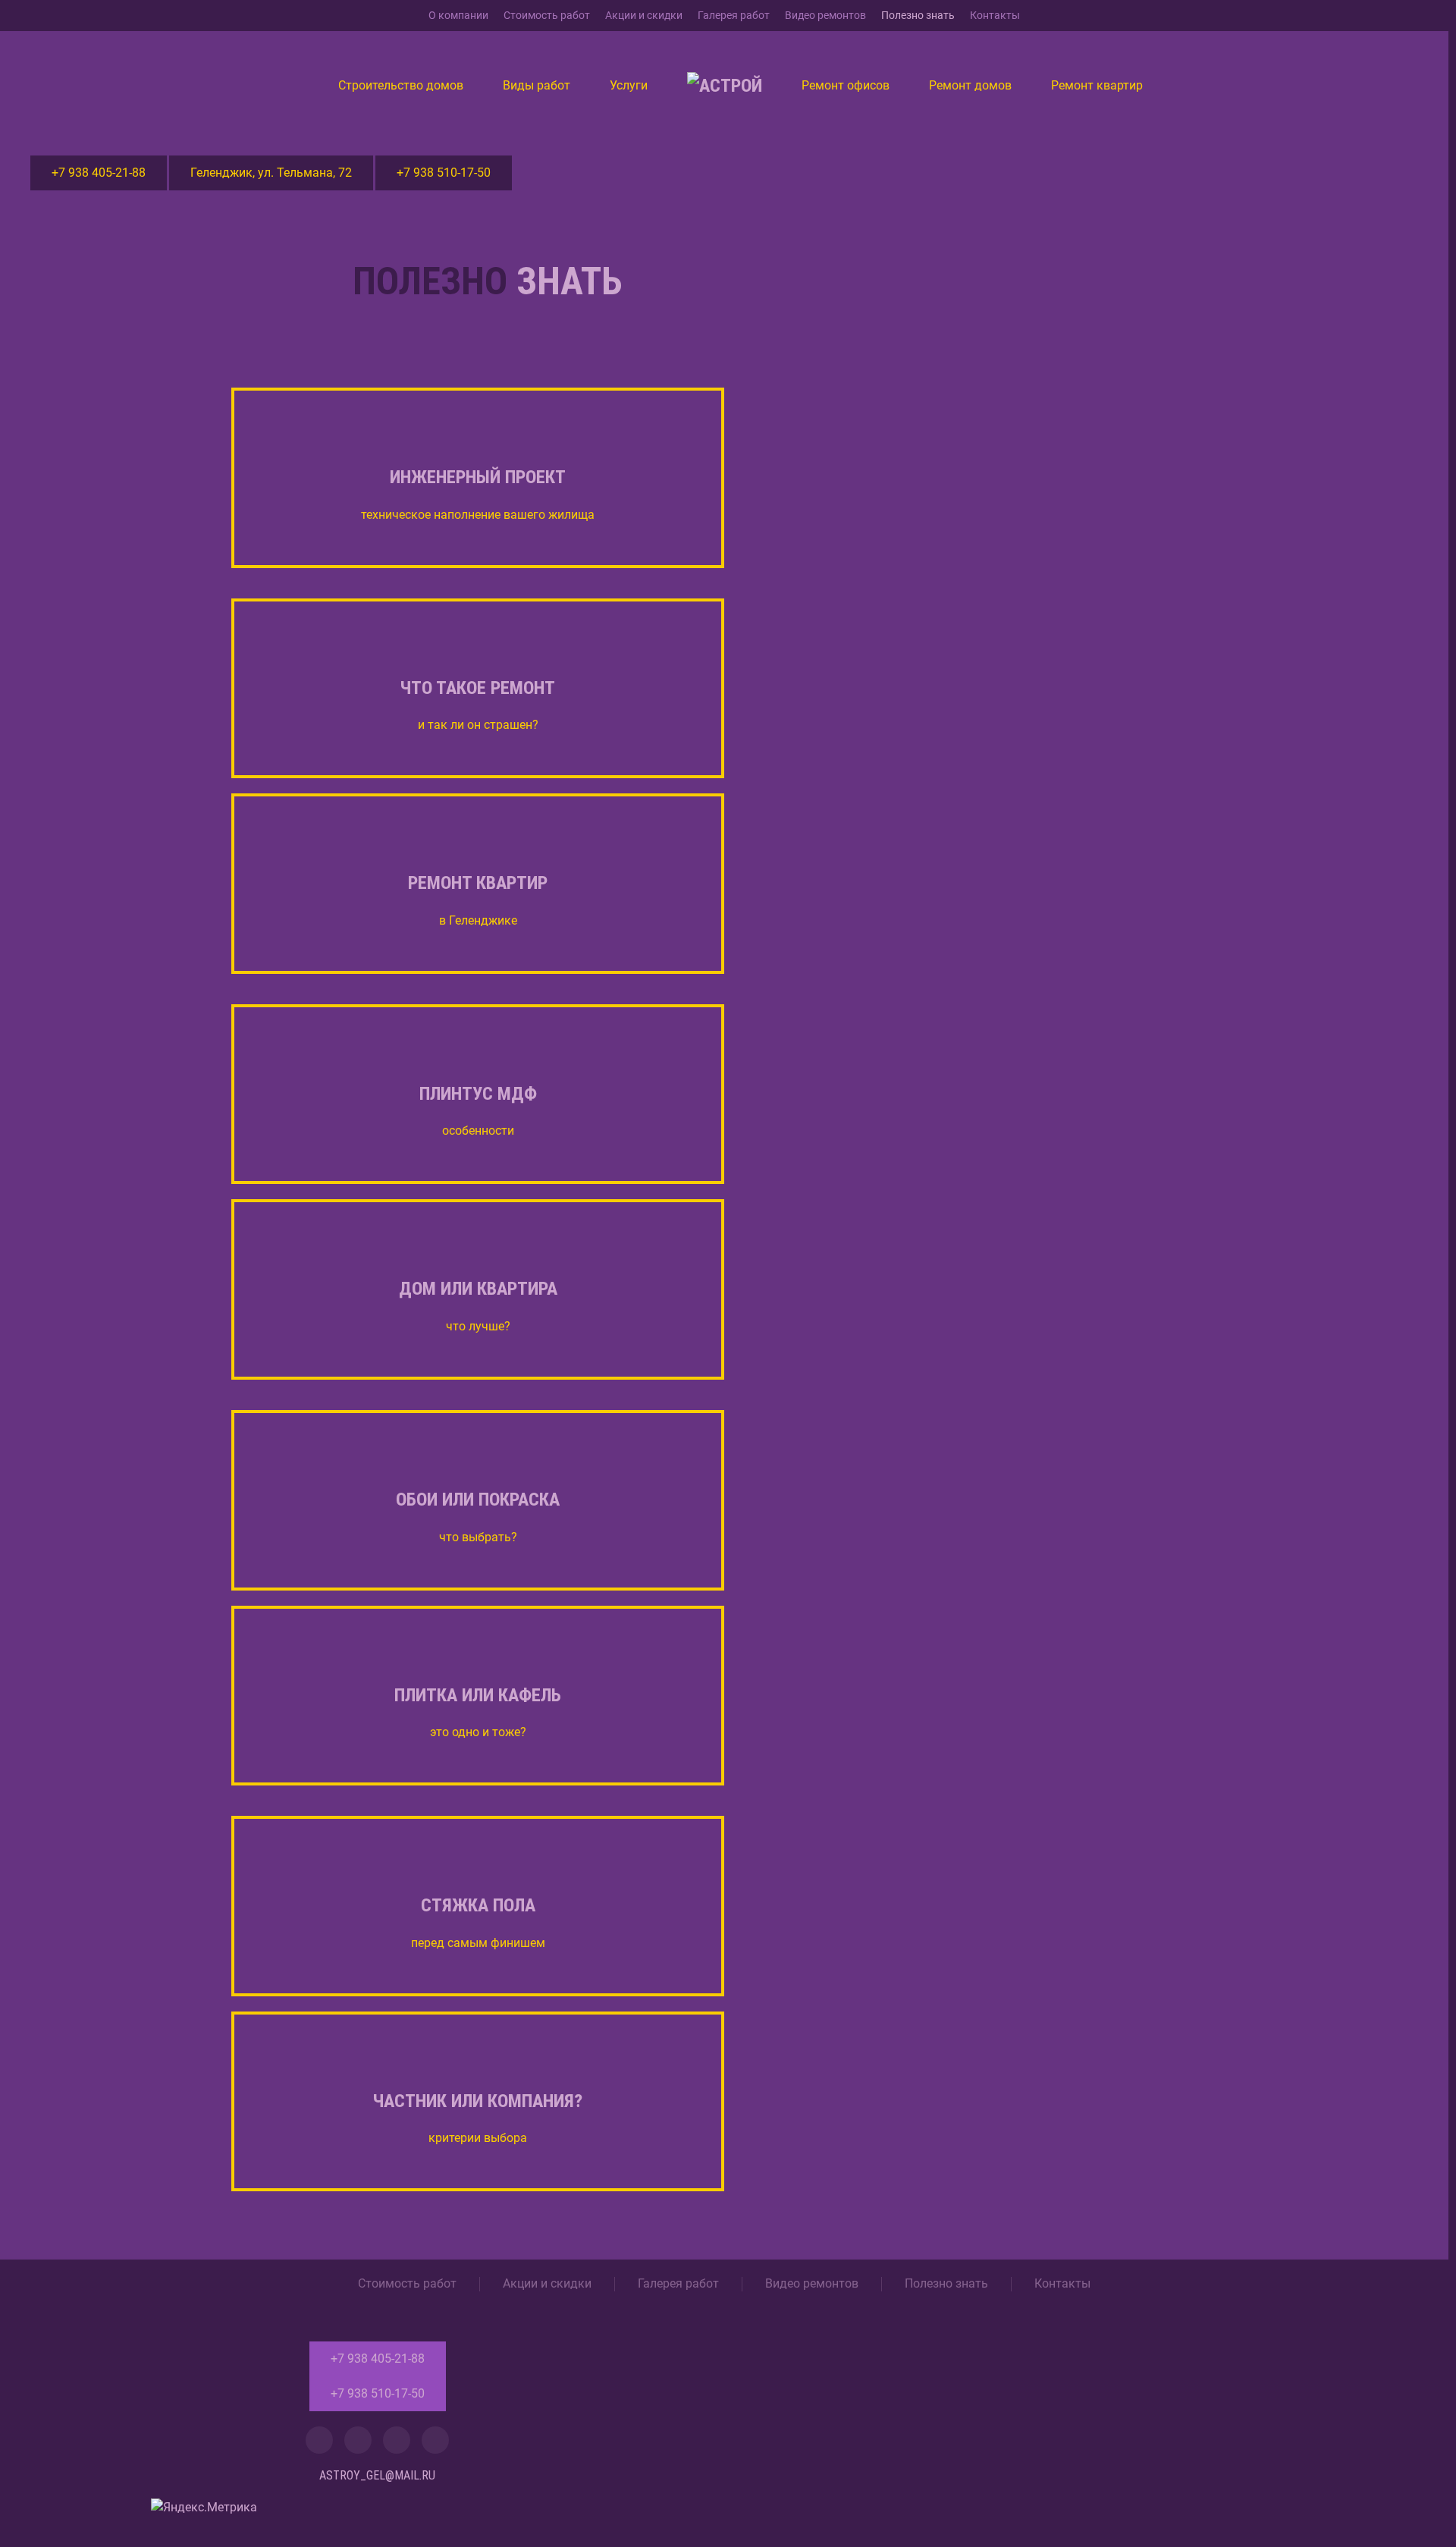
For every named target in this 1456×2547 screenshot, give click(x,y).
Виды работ (537, 85)
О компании (458, 15)
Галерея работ (734, 15)
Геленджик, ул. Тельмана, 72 (271, 173)
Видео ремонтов (825, 15)
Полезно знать (918, 15)
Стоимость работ (547, 15)
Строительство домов (401, 85)
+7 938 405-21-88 (99, 173)
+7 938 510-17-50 (444, 173)
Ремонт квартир (1097, 85)
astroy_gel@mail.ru (377, 2475)
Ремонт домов (970, 85)
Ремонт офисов (846, 85)
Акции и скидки (644, 15)
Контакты (995, 15)
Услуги (629, 85)
